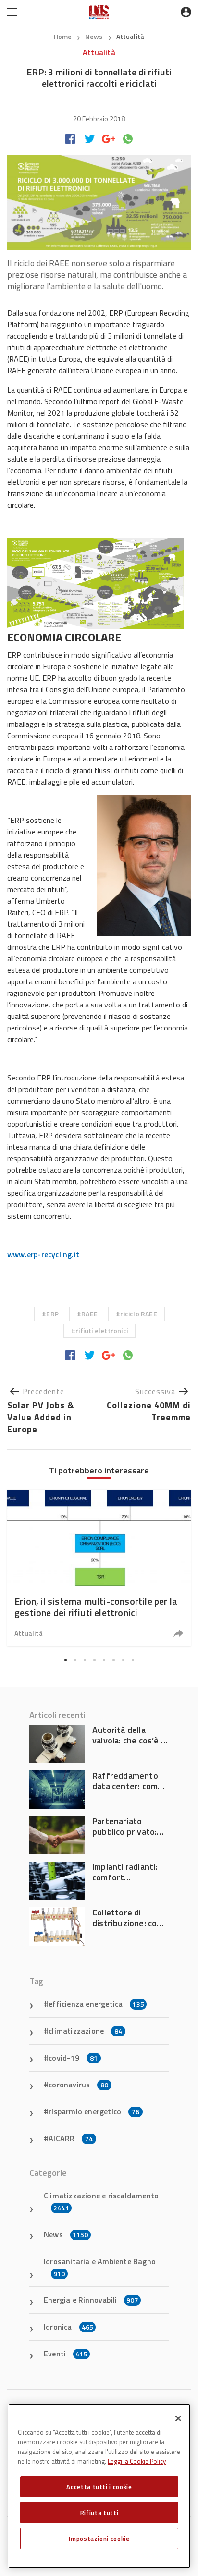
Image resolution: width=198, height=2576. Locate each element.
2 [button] (75, 1660)
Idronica (68, 2327)
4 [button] (94, 1660)
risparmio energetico (94, 2111)
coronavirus (78, 2085)
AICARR (71, 2138)
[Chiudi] (178, 2418)
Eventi (66, 2354)
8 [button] (133, 1660)
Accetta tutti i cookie (99, 2487)
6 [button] (113, 1660)
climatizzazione (85, 2031)
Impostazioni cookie (99, 2539)
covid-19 (73, 2058)
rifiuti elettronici (102, 1331)
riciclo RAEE (138, 1314)
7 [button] (123, 1660)
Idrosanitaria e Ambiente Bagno (100, 2267)
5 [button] (104, 1660)
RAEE (89, 1314)
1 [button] (65, 1660)
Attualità (130, 36)
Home (63, 36)
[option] (99, 1568)
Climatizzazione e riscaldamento (101, 2201)
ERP (52, 1314)
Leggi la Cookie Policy (137, 2461)
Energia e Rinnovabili (91, 2300)
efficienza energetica (96, 2004)
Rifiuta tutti (99, 2513)
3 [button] (85, 1660)
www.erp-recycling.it (43, 1254)
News (95, 36)
